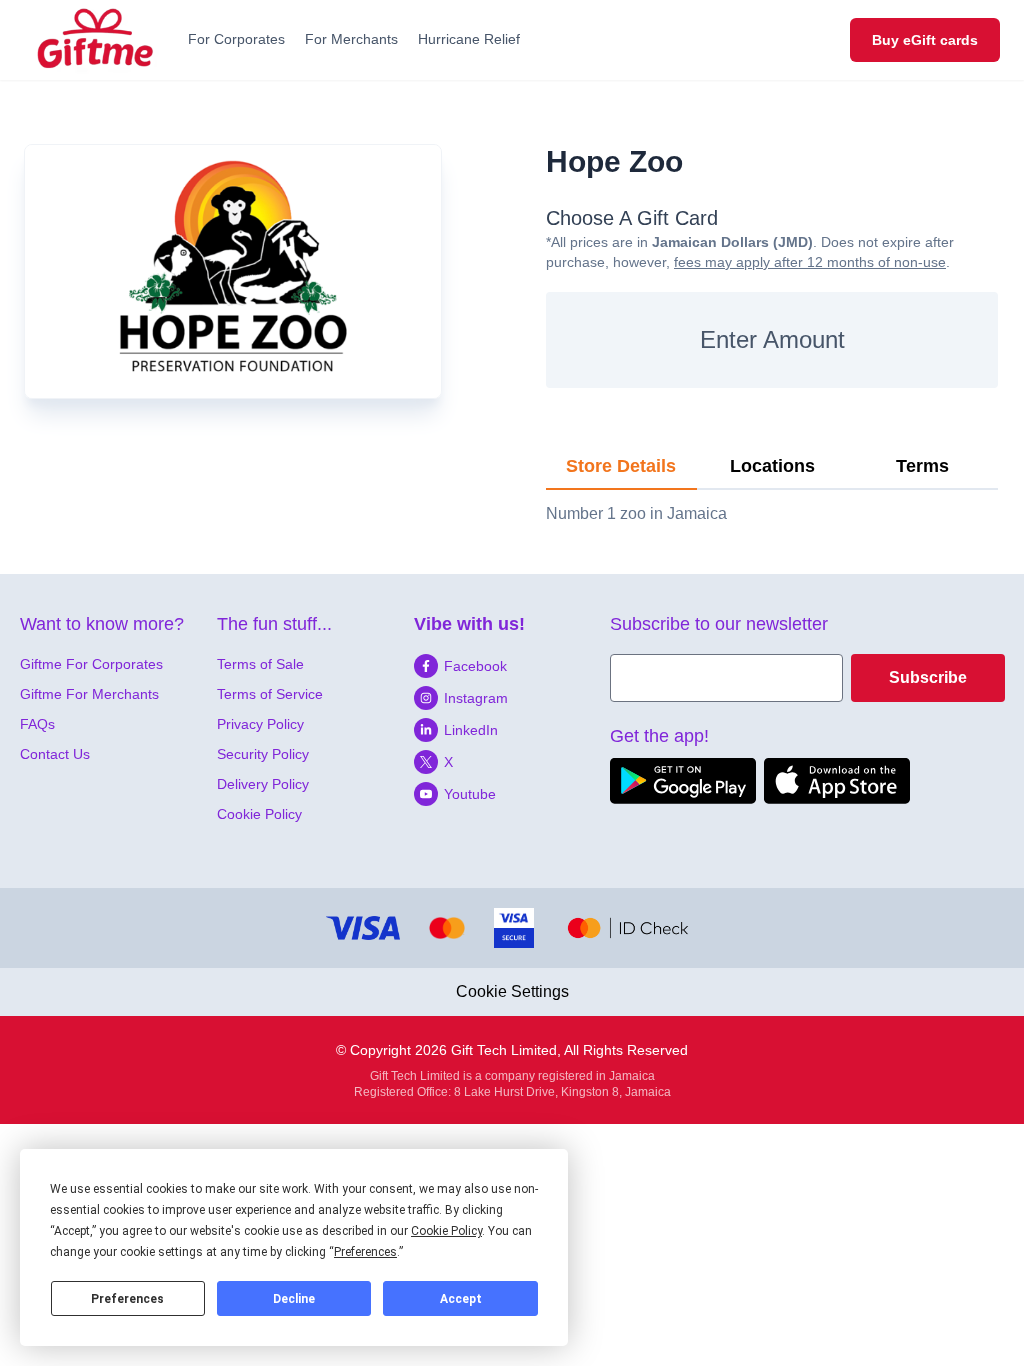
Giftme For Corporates (91, 664)
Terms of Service (270, 694)
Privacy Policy (260, 724)
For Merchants (351, 39)
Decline (294, 1299)
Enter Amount (772, 339)
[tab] (621, 467)
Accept (461, 1299)
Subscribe (928, 677)
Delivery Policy (263, 784)
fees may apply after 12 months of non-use (810, 262)
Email (630, 665)
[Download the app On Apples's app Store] (837, 781)
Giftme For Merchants (89, 694)
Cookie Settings (512, 991)
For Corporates (236, 39)
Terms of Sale (260, 664)
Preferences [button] (365, 1252)
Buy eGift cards (925, 40)
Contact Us (55, 754)
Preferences (127, 1299)
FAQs (37, 724)
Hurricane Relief (469, 39)
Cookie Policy (259, 814)
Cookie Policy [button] (446, 1231)
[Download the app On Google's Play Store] (683, 781)
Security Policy (263, 754)
